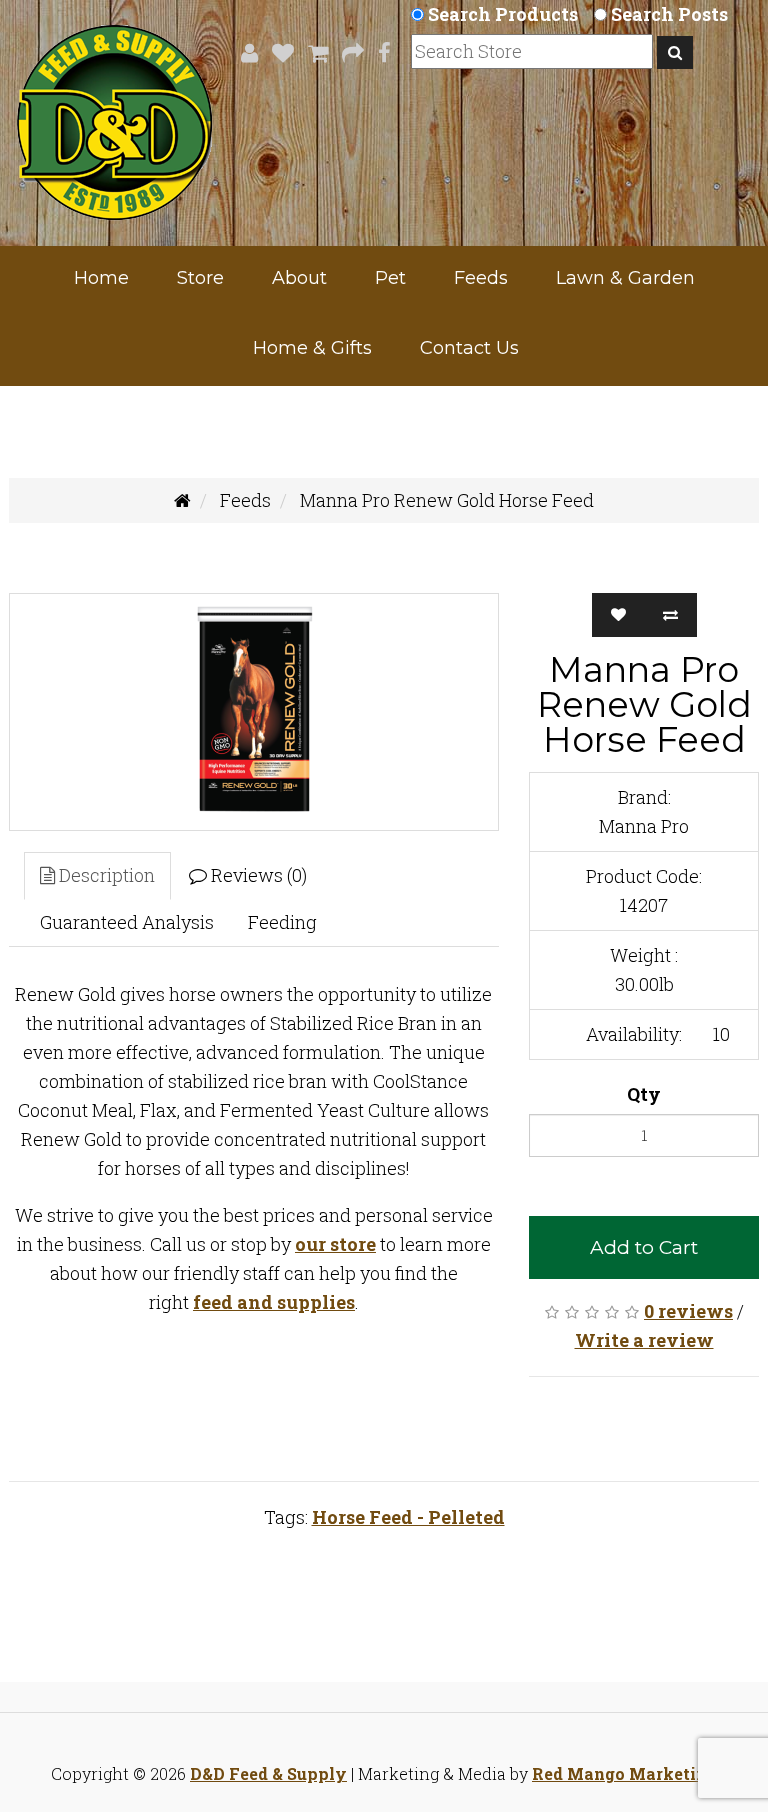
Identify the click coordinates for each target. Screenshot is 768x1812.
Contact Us (469, 348)
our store (335, 1244)
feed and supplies (274, 1302)
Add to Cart (644, 1247)
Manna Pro (644, 826)
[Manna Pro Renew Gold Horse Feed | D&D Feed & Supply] (254, 712)
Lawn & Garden (625, 278)
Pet (390, 278)
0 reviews (688, 1311)
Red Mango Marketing (624, 1773)
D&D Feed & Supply (268, 1773)
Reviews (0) (257, 875)
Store (200, 278)
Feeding (282, 922)
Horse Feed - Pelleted (408, 1517)
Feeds (481, 278)
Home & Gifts (312, 348)
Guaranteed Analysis (127, 922)
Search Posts (669, 14)
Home (101, 278)
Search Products (503, 14)
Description (105, 875)
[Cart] (313, 52)
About (299, 278)
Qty (644, 1094)
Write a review (644, 1340)
